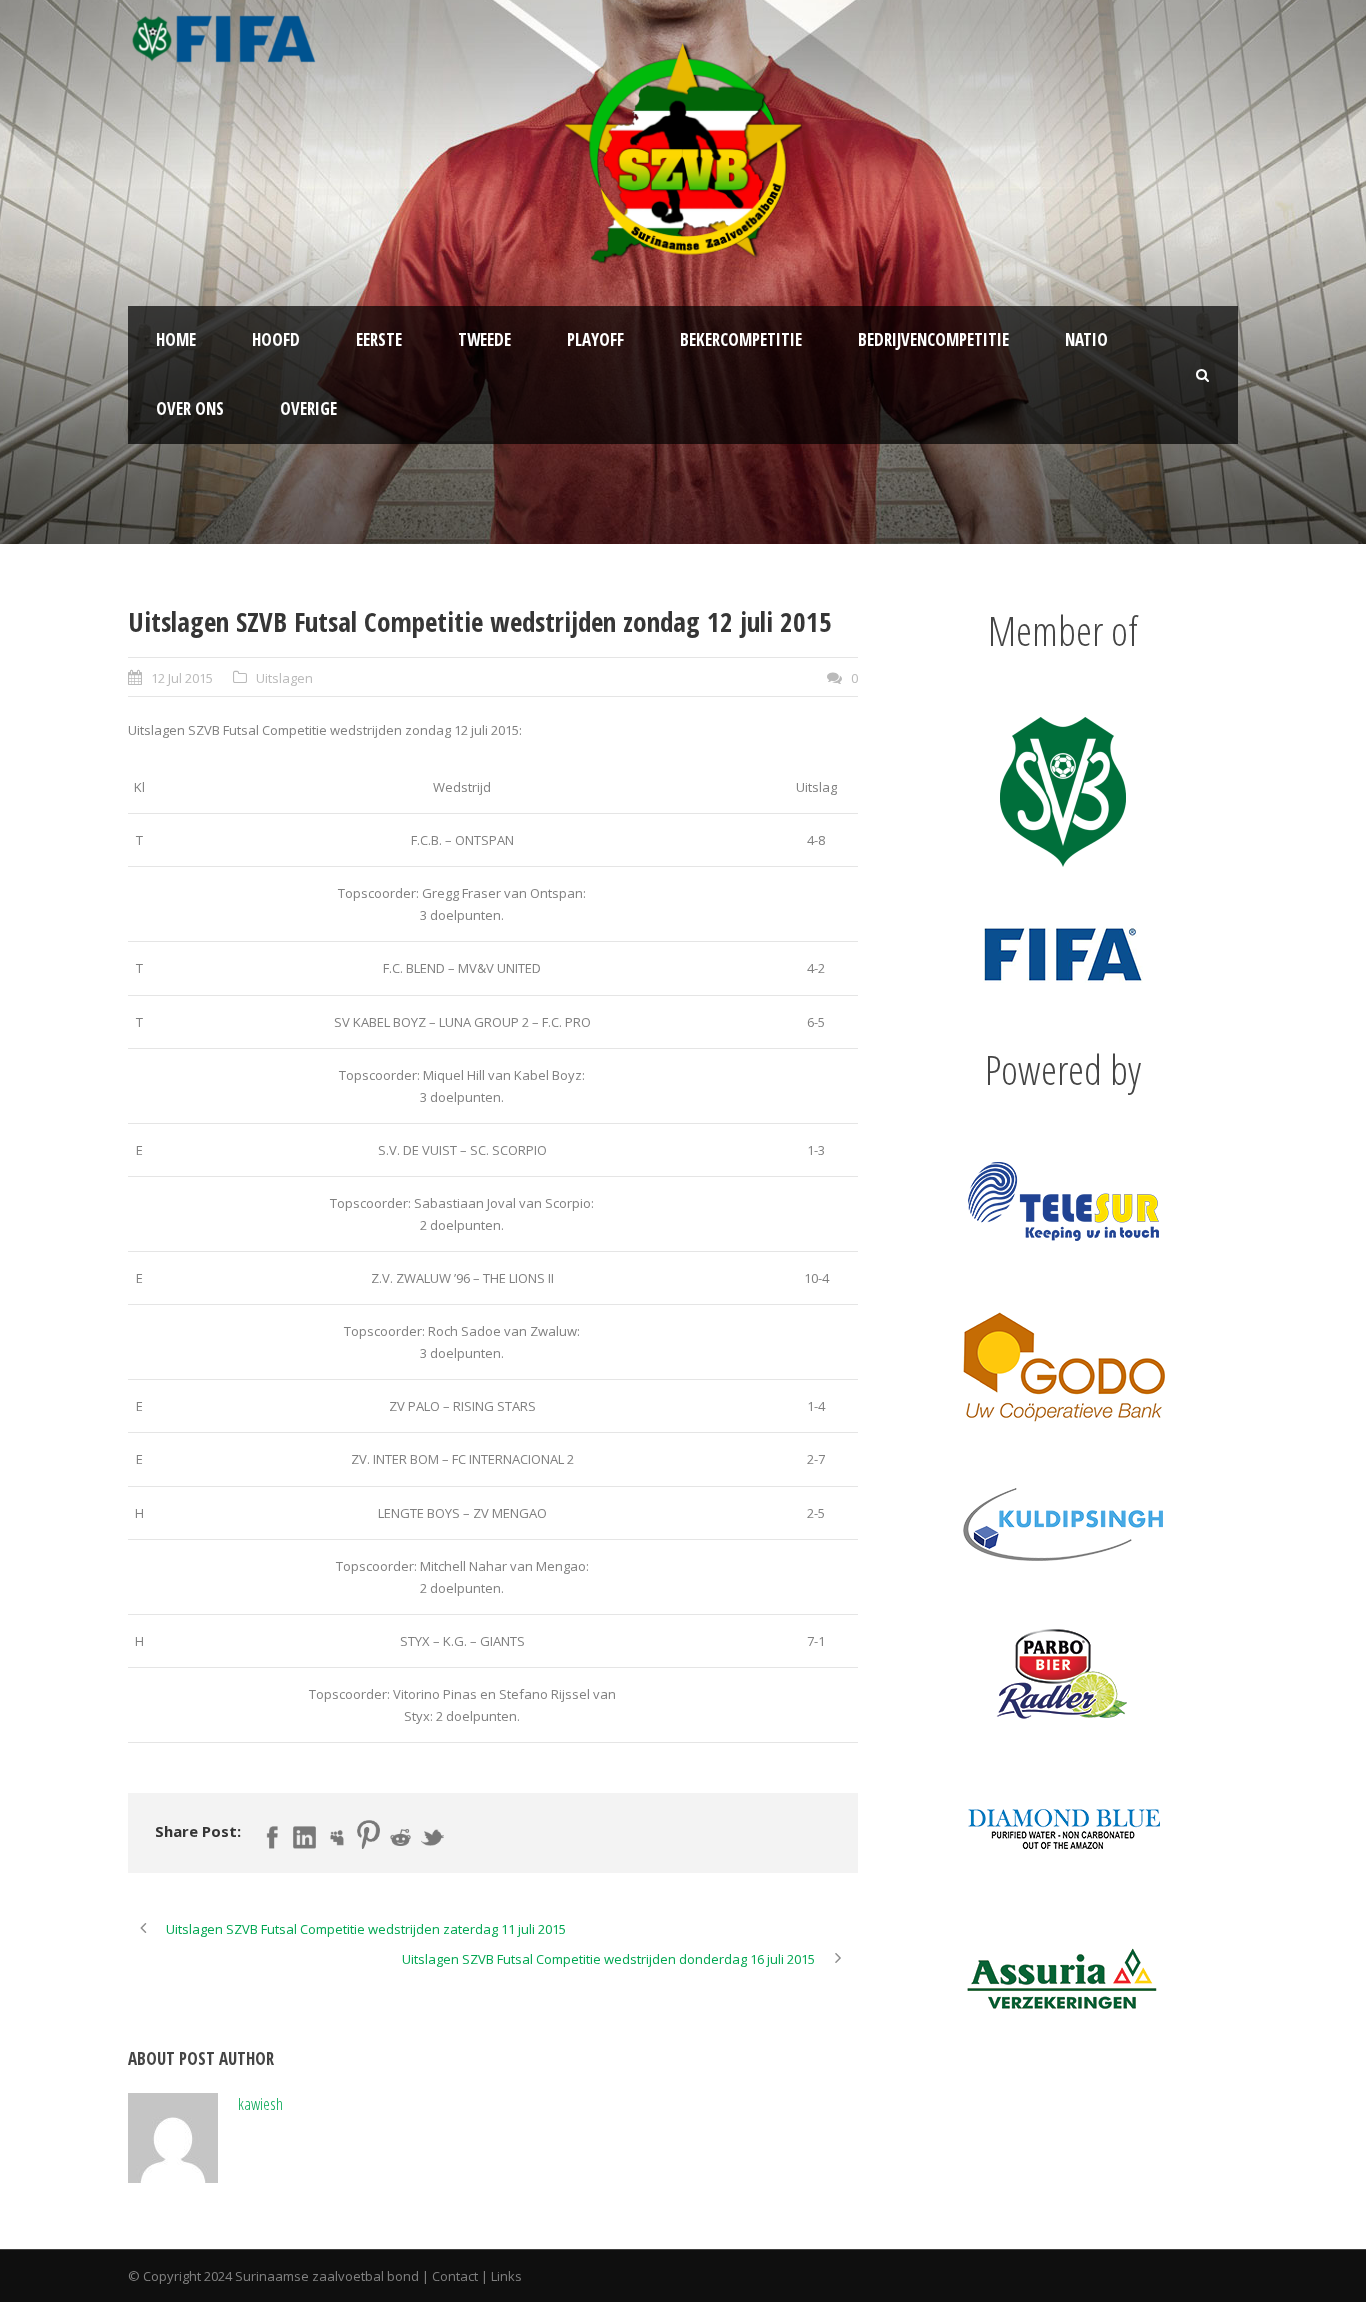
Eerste (379, 339)
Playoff (595, 339)
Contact (455, 2276)
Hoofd (276, 339)
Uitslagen (284, 678)
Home (176, 339)
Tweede (484, 339)
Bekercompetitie (741, 339)
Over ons (190, 408)
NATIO (1086, 339)
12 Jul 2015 (182, 678)
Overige (308, 408)
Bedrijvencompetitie (933, 339)
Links (506, 2276)
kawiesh (260, 2103)
